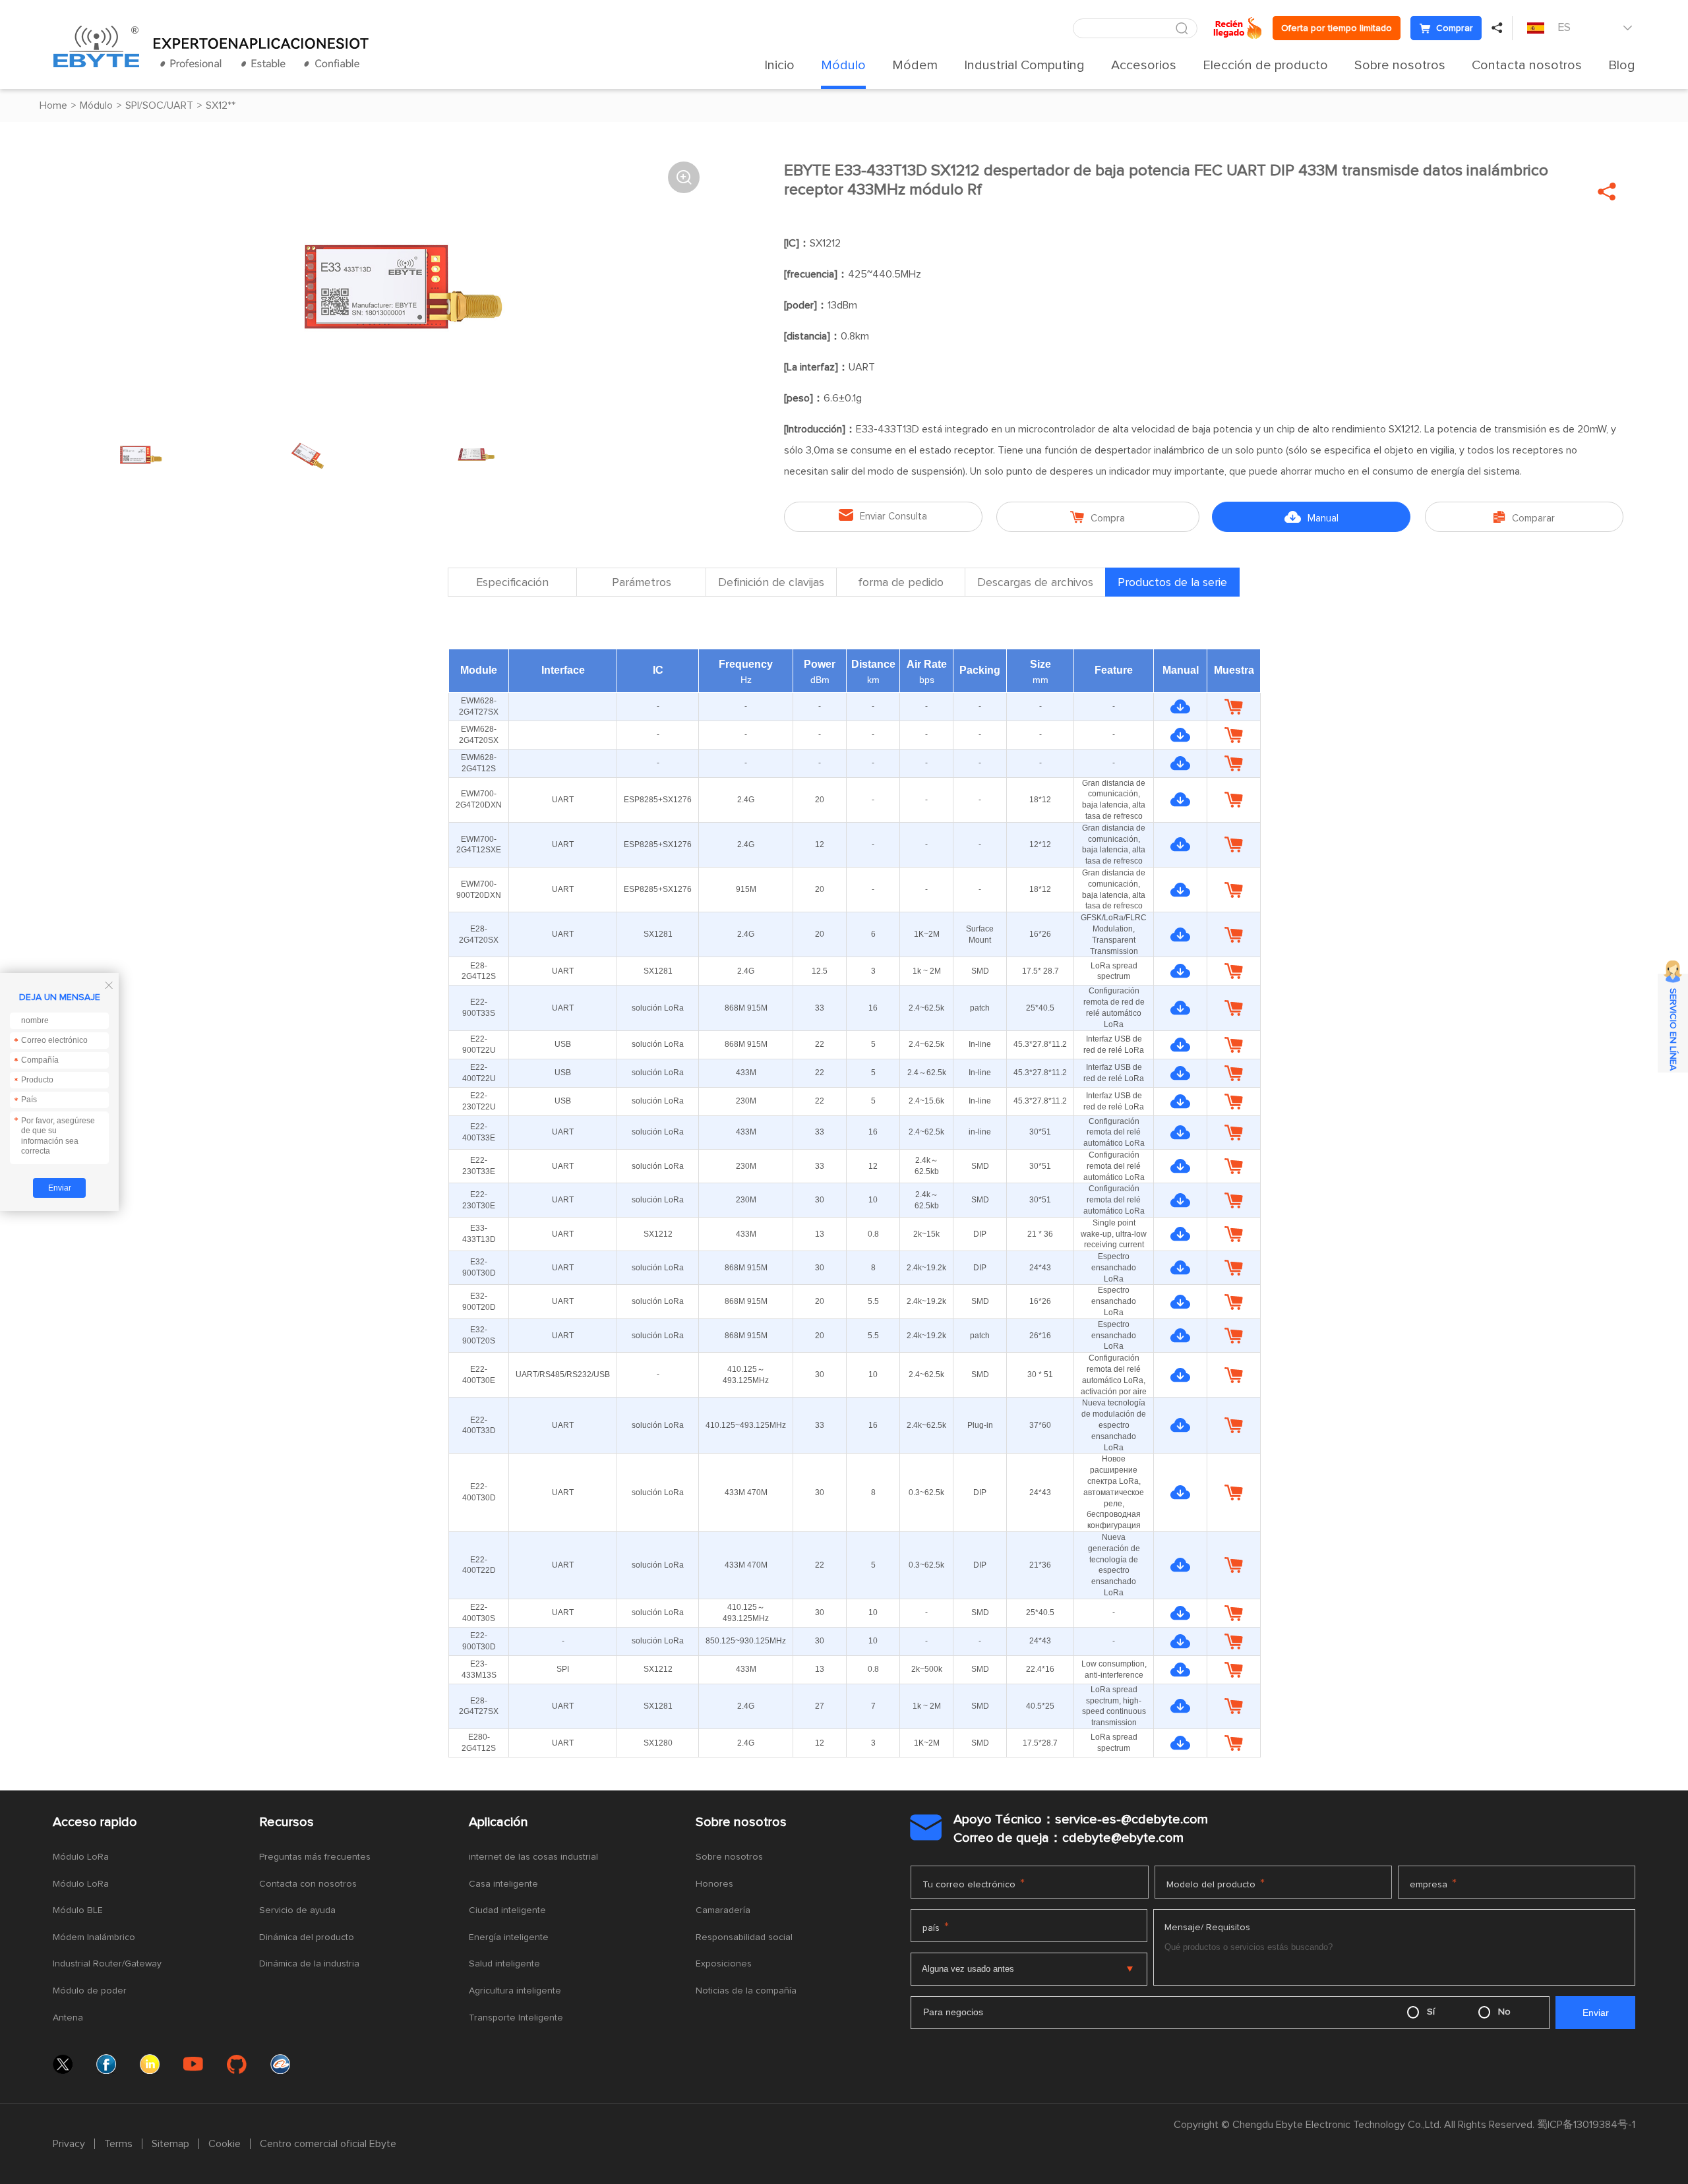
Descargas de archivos (1035, 583)
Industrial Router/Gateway (107, 1964)
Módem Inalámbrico (94, 1937)
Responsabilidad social (744, 1937)
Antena (68, 2018)
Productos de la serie (1172, 583)
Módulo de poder (90, 1991)
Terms (118, 2144)
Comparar (1524, 517)
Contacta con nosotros (308, 1884)
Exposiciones (724, 1964)
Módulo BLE (78, 1910)
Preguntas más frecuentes (315, 1857)
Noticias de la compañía (746, 1991)
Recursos (286, 1822)
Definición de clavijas (771, 583)
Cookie (225, 2144)
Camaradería (723, 1910)
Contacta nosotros (1527, 65)
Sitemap (170, 2144)
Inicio (779, 65)
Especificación (512, 583)
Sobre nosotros (1400, 65)
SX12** (221, 105)
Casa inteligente (503, 1884)
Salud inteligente (504, 1964)
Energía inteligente (509, 1937)
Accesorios (1144, 65)
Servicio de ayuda (297, 1910)
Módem (915, 65)
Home (53, 105)
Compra (1098, 517)
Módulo (843, 65)
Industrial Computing (1024, 65)
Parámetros (642, 583)
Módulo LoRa (81, 1857)
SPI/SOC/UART (159, 105)
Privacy (69, 2144)
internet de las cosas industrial (533, 1857)
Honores (714, 1884)
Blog (1622, 65)
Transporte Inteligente (516, 2018)
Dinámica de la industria (309, 1964)
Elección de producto (1265, 65)
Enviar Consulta (883, 515)
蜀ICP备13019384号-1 (1586, 2125)
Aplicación (498, 1822)
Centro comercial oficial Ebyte (328, 2144)
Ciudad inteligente (507, 1910)
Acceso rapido (95, 1822)
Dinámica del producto (307, 1937)
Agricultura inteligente (515, 1991)
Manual (1311, 517)
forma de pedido (901, 583)
